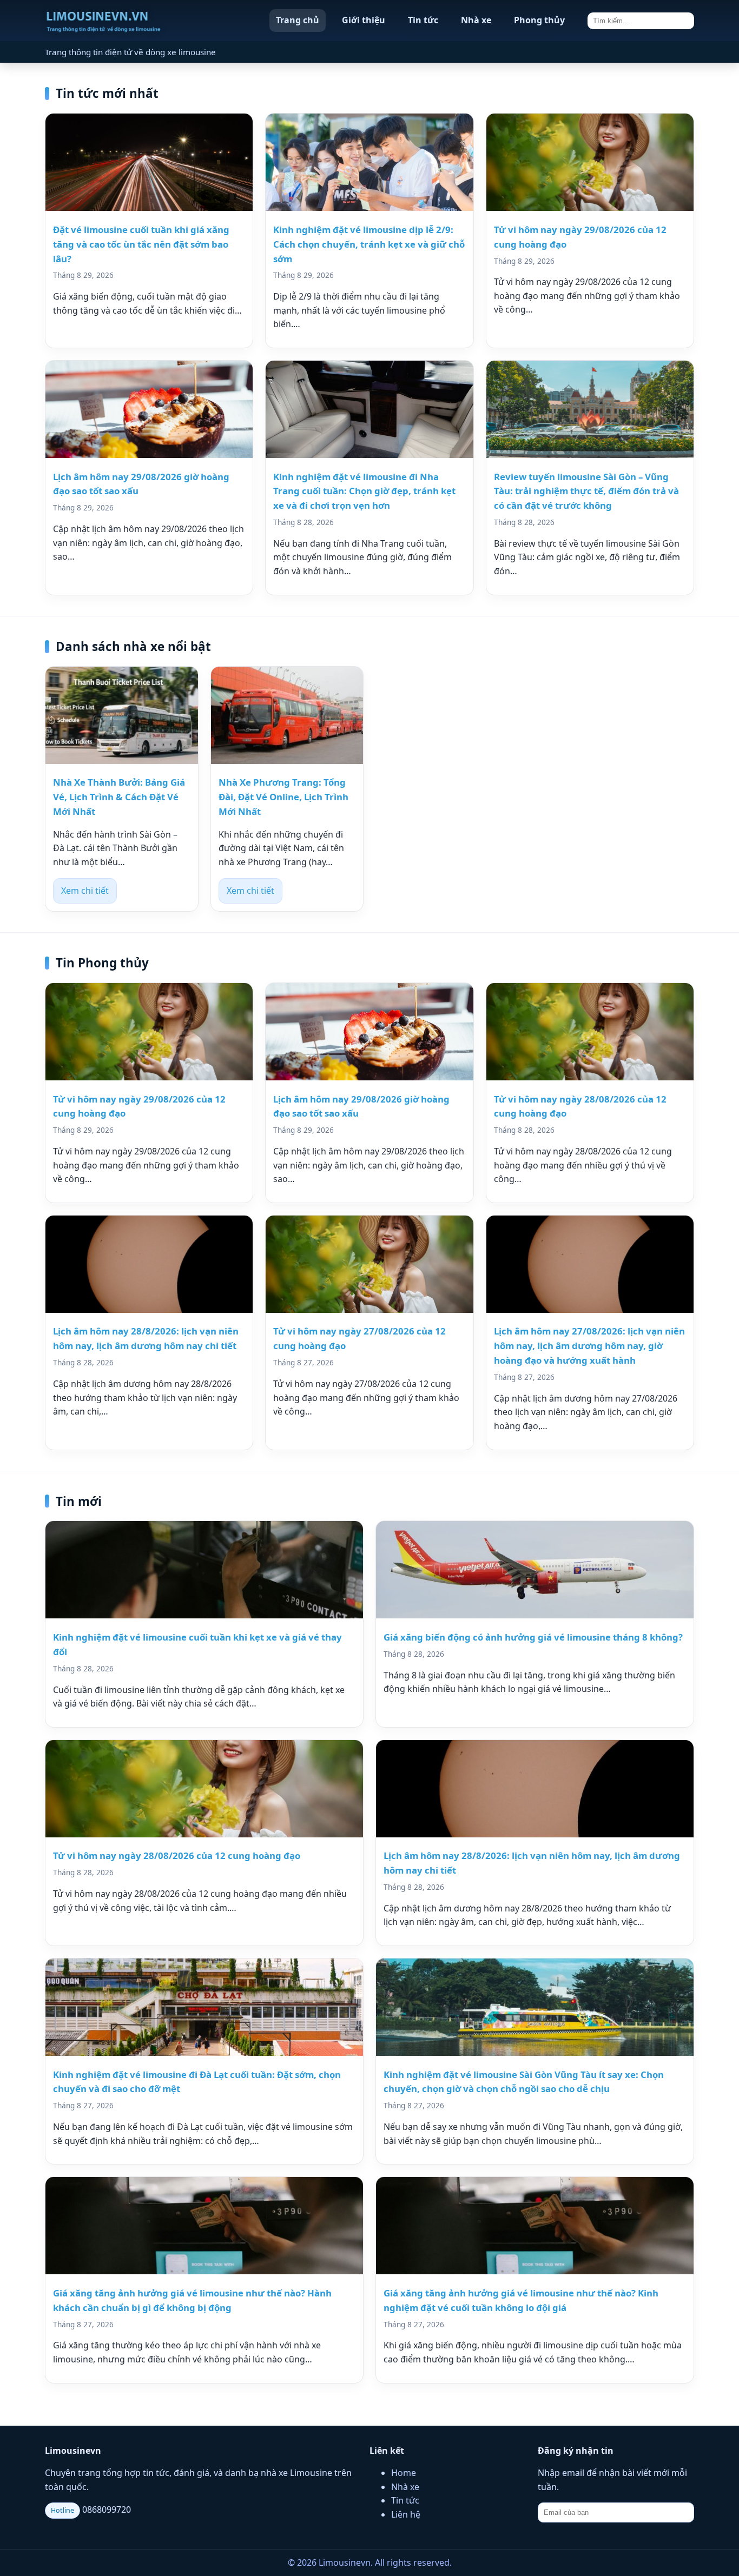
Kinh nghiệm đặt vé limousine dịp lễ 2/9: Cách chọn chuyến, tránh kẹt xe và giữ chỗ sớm (369, 244)
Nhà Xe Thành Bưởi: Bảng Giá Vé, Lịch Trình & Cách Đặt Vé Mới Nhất (119, 797)
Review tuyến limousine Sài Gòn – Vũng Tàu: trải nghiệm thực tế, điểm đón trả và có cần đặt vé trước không (586, 491)
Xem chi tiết (85, 891)
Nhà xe (476, 20)
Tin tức (423, 20)
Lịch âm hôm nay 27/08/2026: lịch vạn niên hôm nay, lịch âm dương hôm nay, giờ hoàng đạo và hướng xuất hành (589, 1346)
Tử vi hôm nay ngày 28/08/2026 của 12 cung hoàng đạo (177, 1855)
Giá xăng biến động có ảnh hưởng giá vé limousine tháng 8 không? (533, 1637)
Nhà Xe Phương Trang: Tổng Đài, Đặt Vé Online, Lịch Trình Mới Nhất (283, 797)
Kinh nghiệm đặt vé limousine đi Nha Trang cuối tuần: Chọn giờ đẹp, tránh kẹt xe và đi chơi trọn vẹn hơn (364, 491)
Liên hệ (406, 2514)
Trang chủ (298, 20)
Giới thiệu (364, 20)
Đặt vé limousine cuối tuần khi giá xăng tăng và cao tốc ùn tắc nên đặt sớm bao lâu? (141, 244)
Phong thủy (539, 20)
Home (404, 2473)
